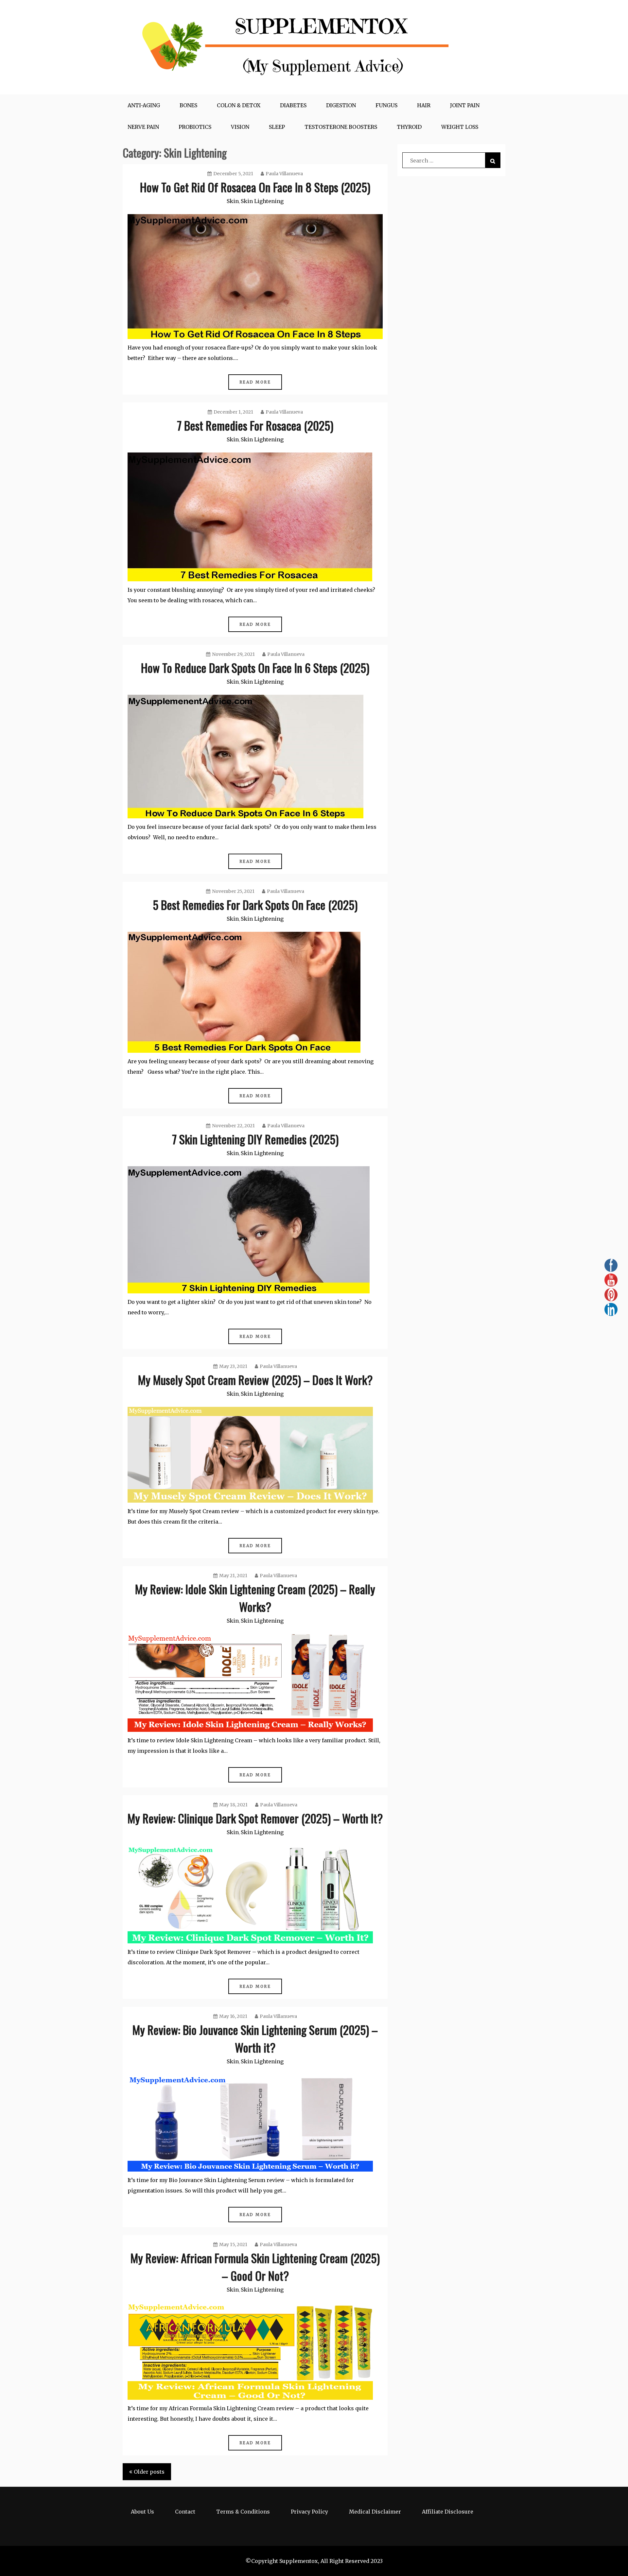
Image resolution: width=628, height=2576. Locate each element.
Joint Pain (465, 105)
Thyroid (409, 127)
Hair (424, 105)
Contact (185, 2512)
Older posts (149, 2472)
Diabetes (293, 105)
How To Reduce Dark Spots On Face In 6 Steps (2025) (255, 667)
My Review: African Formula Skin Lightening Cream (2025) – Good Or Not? (255, 2267)
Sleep (277, 127)
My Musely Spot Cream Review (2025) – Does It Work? (255, 1380)
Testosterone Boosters (341, 127)
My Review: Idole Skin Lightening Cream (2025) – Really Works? (255, 1598)
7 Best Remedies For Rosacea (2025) (255, 425)
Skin (233, 201)
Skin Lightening (262, 201)
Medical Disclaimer (375, 2512)
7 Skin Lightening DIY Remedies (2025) (255, 1139)
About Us (142, 2512)
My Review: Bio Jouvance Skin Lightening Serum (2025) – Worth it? (255, 2038)
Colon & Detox (239, 105)
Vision (240, 127)
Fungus (386, 105)
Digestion (341, 105)
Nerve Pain (143, 127)
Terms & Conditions (243, 2512)
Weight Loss (460, 127)
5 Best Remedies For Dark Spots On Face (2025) (255, 904)
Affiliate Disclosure (448, 2512)
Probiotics (195, 127)
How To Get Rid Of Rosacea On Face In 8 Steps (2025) (255, 187)
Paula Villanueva (284, 174)
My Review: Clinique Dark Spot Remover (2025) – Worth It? (255, 1818)
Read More (255, 382)
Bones (188, 105)
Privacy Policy (309, 2512)
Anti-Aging (144, 105)
